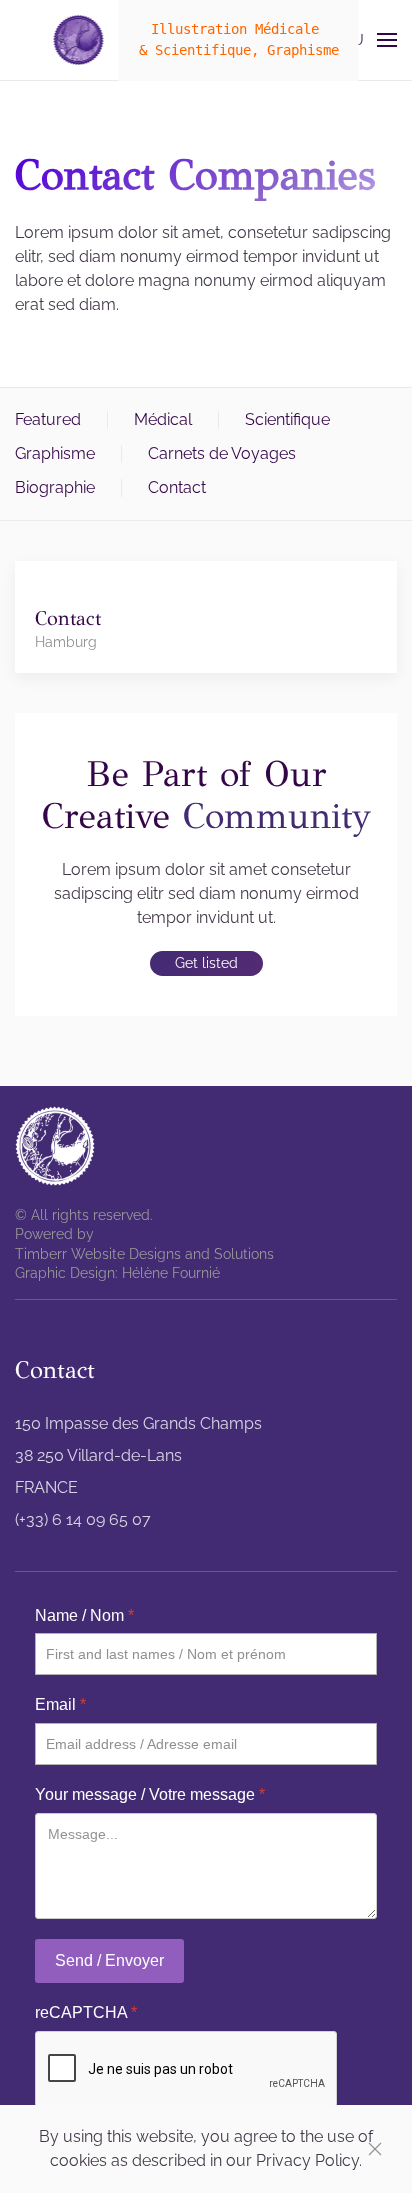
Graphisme (55, 453)
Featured (48, 419)
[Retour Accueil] (79, 40)
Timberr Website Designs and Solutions (144, 1254)
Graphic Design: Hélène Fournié (117, 1273)
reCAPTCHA (86, 2012)
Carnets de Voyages (222, 453)
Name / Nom (84, 1615)
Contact (177, 487)
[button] (359, 40)
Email (60, 1704)
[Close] (375, 2149)
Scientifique (287, 419)
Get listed (206, 963)
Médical (163, 419)
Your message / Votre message (150, 1794)
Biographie (55, 487)
